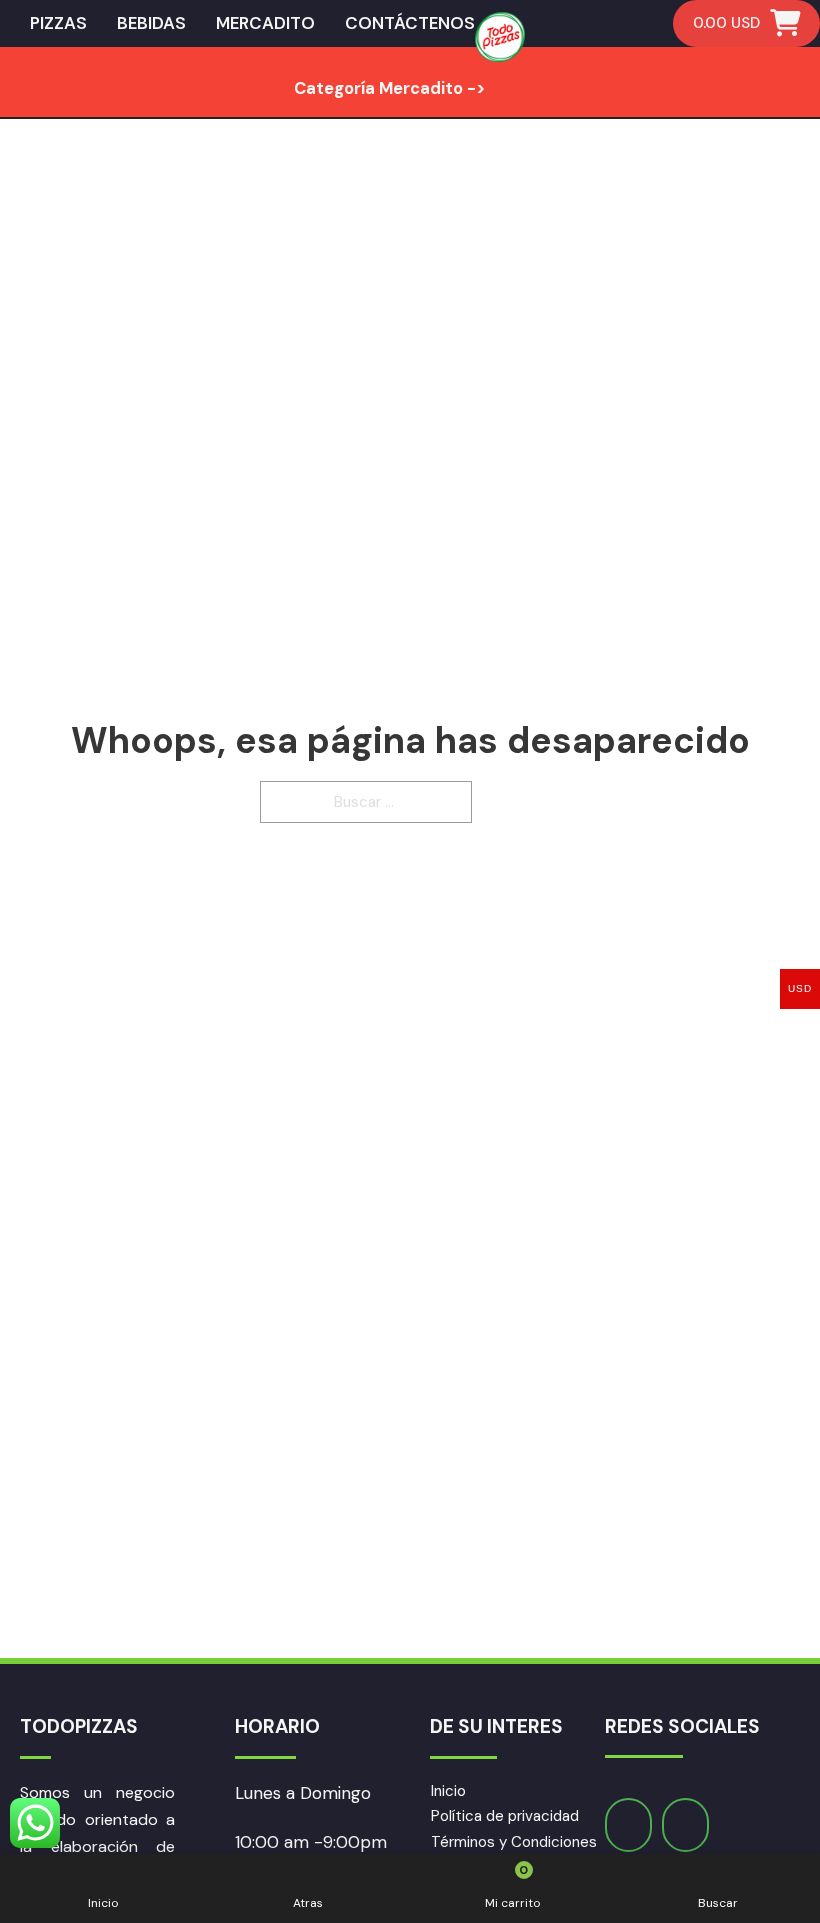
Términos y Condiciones (514, 1842)
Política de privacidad (505, 1816)
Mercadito (265, 23)
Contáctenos (410, 23)
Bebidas (151, 23)
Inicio (448, 1791)
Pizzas (58, 23)
